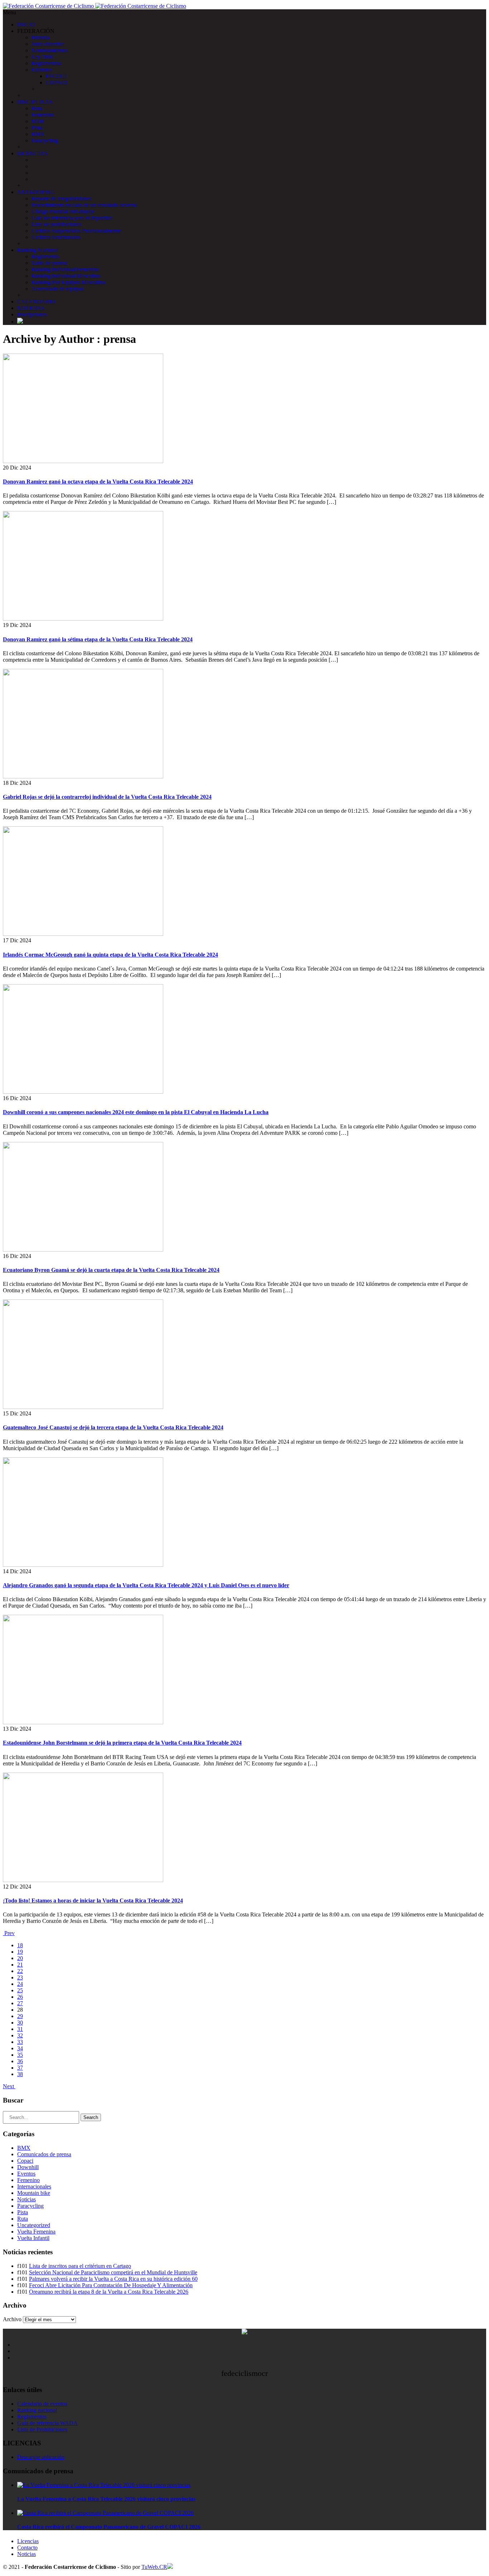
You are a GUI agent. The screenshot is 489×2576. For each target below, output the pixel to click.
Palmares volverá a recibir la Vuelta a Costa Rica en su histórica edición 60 (113, 2279)
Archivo (12, 2319)
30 (20, 2023)
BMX (38, 134)
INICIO (26, 25)
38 (20, 2074)
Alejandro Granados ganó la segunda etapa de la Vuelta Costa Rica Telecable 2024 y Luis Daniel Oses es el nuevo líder (146, 1585)
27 (20, 2003)
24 (20, 1984)
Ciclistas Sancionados (56, 237)
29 (20, 2016)
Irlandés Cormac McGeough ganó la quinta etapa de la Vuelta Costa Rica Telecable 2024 (110, 955)
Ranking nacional (37, 2410)
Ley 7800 (42, 57)
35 (20, 2055)
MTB (38, 121)
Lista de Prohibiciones (42, 2429)
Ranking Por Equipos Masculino (68, 282)
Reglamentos (46, 63)
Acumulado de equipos (58, 289)
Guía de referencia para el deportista (72, 218)
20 (20, 1958)
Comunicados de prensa (44, 2154)
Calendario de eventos (42, 2404)
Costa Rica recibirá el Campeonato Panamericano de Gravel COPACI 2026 (109, 2527)
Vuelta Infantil (33, 2238)
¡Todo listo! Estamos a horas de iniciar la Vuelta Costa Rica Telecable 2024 (93, 1901)
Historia (40, 37)
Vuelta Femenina (36, 2232)
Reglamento (45, 256)
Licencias (28, 2541)
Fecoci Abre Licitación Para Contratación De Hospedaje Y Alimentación (111, 2285)
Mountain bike (34, 2193)
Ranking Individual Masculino (66, 276)
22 (20, 1971)
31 (20, 2029)
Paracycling (45, 140)
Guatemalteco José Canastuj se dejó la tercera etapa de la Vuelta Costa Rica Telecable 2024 (113, 1427)
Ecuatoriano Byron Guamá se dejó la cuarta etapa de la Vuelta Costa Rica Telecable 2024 (111, 1270)
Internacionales (34, 2186)
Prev (9, 1933)
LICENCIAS (32, 153)
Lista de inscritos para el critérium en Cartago (80, 2266)
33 (20, 2042)
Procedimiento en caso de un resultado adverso (84, 205)
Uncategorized (34, 2225)
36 (20, 2061)
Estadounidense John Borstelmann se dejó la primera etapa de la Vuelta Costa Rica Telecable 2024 (122, 1743)
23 (20, 1977)
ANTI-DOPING (36, 192)
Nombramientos (50, 50)
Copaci (25, 2161)
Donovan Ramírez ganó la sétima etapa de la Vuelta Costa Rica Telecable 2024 (98, 639)
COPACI (56, 82)
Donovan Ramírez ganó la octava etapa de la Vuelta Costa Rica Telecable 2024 (98, 482)
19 (20, 1952)
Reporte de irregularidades (61, 198)
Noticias (26, 2199)
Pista (37, 128)
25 (20, 1990)
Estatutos (42, 70)
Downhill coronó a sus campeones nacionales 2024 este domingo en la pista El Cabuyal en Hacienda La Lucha (136, 1112)
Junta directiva (48, 44)
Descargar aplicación (41, 2457)
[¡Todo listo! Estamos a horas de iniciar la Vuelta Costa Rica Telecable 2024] (83, 1880)
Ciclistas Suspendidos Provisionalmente (76, 231)
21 (20, 1965)
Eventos (26, 2174)
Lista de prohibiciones (56, 224)
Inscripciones (32, 314)
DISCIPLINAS (35, 102)
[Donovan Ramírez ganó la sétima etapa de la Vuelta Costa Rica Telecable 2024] (83, 619)
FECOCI (56, 76)
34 (20, 2048)
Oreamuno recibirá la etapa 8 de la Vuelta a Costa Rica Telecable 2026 (109, 2292)
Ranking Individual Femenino (65, 269)
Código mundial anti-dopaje (63, 211)
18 (20, 1945)
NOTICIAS (31, 308)
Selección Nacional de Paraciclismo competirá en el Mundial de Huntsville (113, 2272)
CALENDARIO (36, 302)
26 (20, 1997)
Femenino (43, 115)
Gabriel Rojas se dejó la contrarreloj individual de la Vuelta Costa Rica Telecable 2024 (107, 797)
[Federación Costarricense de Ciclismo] (95, 6)
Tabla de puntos (49, 263)
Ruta (37, 108)
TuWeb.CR (154, 2567)
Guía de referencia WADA (47, 2423)
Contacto (27, 2548)
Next (9, 2086)
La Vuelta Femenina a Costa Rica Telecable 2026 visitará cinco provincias (106, 2499)
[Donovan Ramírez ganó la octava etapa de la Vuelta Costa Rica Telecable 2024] (83, 461)
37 (20, 2068)
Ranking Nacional (38, 250)
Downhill (28, 2167)
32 (20, 2035)
